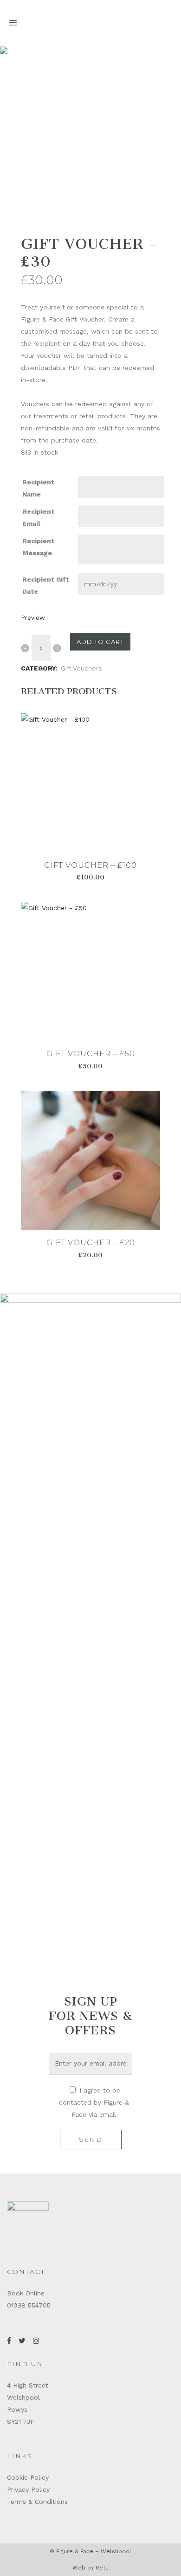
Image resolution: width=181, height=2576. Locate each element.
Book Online (26, 2293)
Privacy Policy (28, 2489)
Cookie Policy (28, 2477)
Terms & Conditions (37, 2502)
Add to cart (100, 642)
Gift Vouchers (81, 668)
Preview (33, 617)
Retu (102, 2568)
